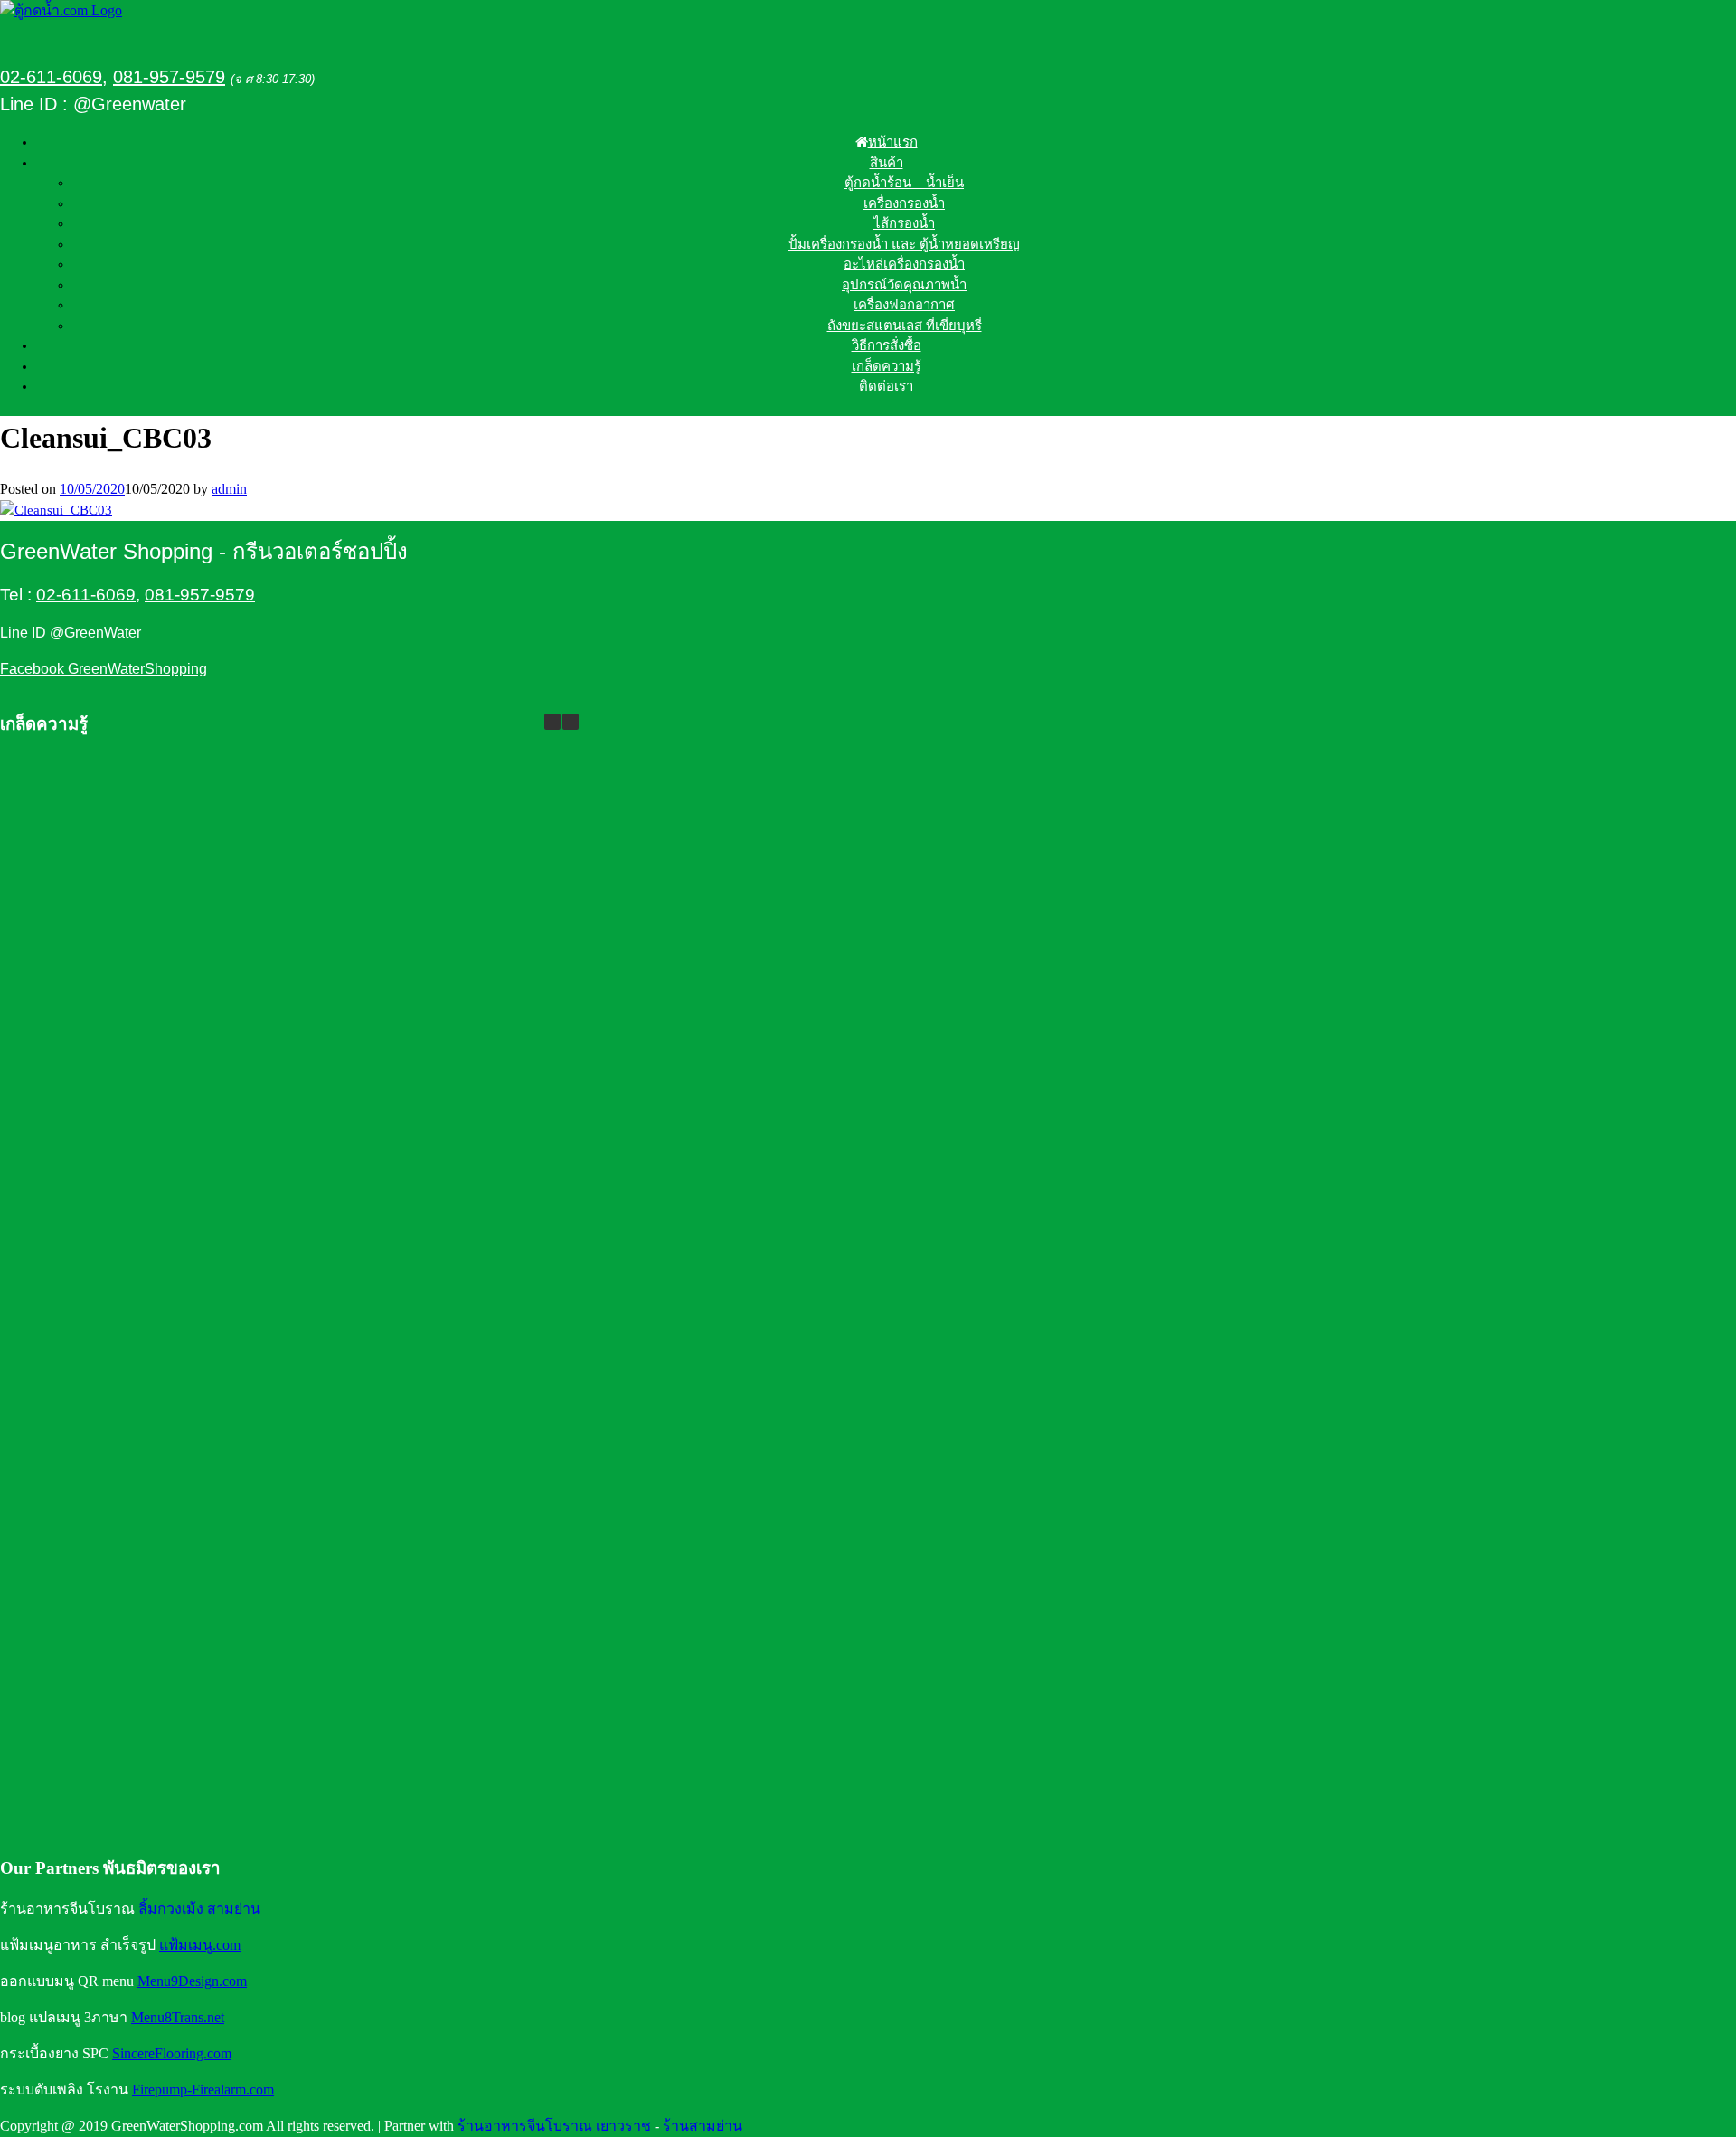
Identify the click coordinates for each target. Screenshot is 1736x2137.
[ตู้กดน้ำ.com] (61, 10)
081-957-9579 (169, 77)
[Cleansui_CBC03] (56, 510)
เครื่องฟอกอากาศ (904, 305)
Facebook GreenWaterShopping (104, 669)
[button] (571, 722)
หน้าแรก (893, 142)
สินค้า (887, 163)
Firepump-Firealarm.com (203, 2090)
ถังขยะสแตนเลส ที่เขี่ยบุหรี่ (905, 326)
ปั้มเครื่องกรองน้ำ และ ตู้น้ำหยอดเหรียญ (904, 244)
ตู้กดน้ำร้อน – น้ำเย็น (904, 183)
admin (229, 489)
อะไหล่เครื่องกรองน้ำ (904, 264)
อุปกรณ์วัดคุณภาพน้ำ (904, 285)
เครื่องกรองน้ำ (904, 203)
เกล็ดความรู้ (887, 366)
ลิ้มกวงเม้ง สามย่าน (199, 1909)
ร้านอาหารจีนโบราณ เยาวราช (554, 2126)
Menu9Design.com (192, 1981)
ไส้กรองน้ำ (904, 223)
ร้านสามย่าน (703, 2126)
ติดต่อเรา (886, 386)
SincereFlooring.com (172, 2053)
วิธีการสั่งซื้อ (887, 345)
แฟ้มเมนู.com (200, 1945)
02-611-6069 (51, 77)
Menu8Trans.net (178, 2017)
